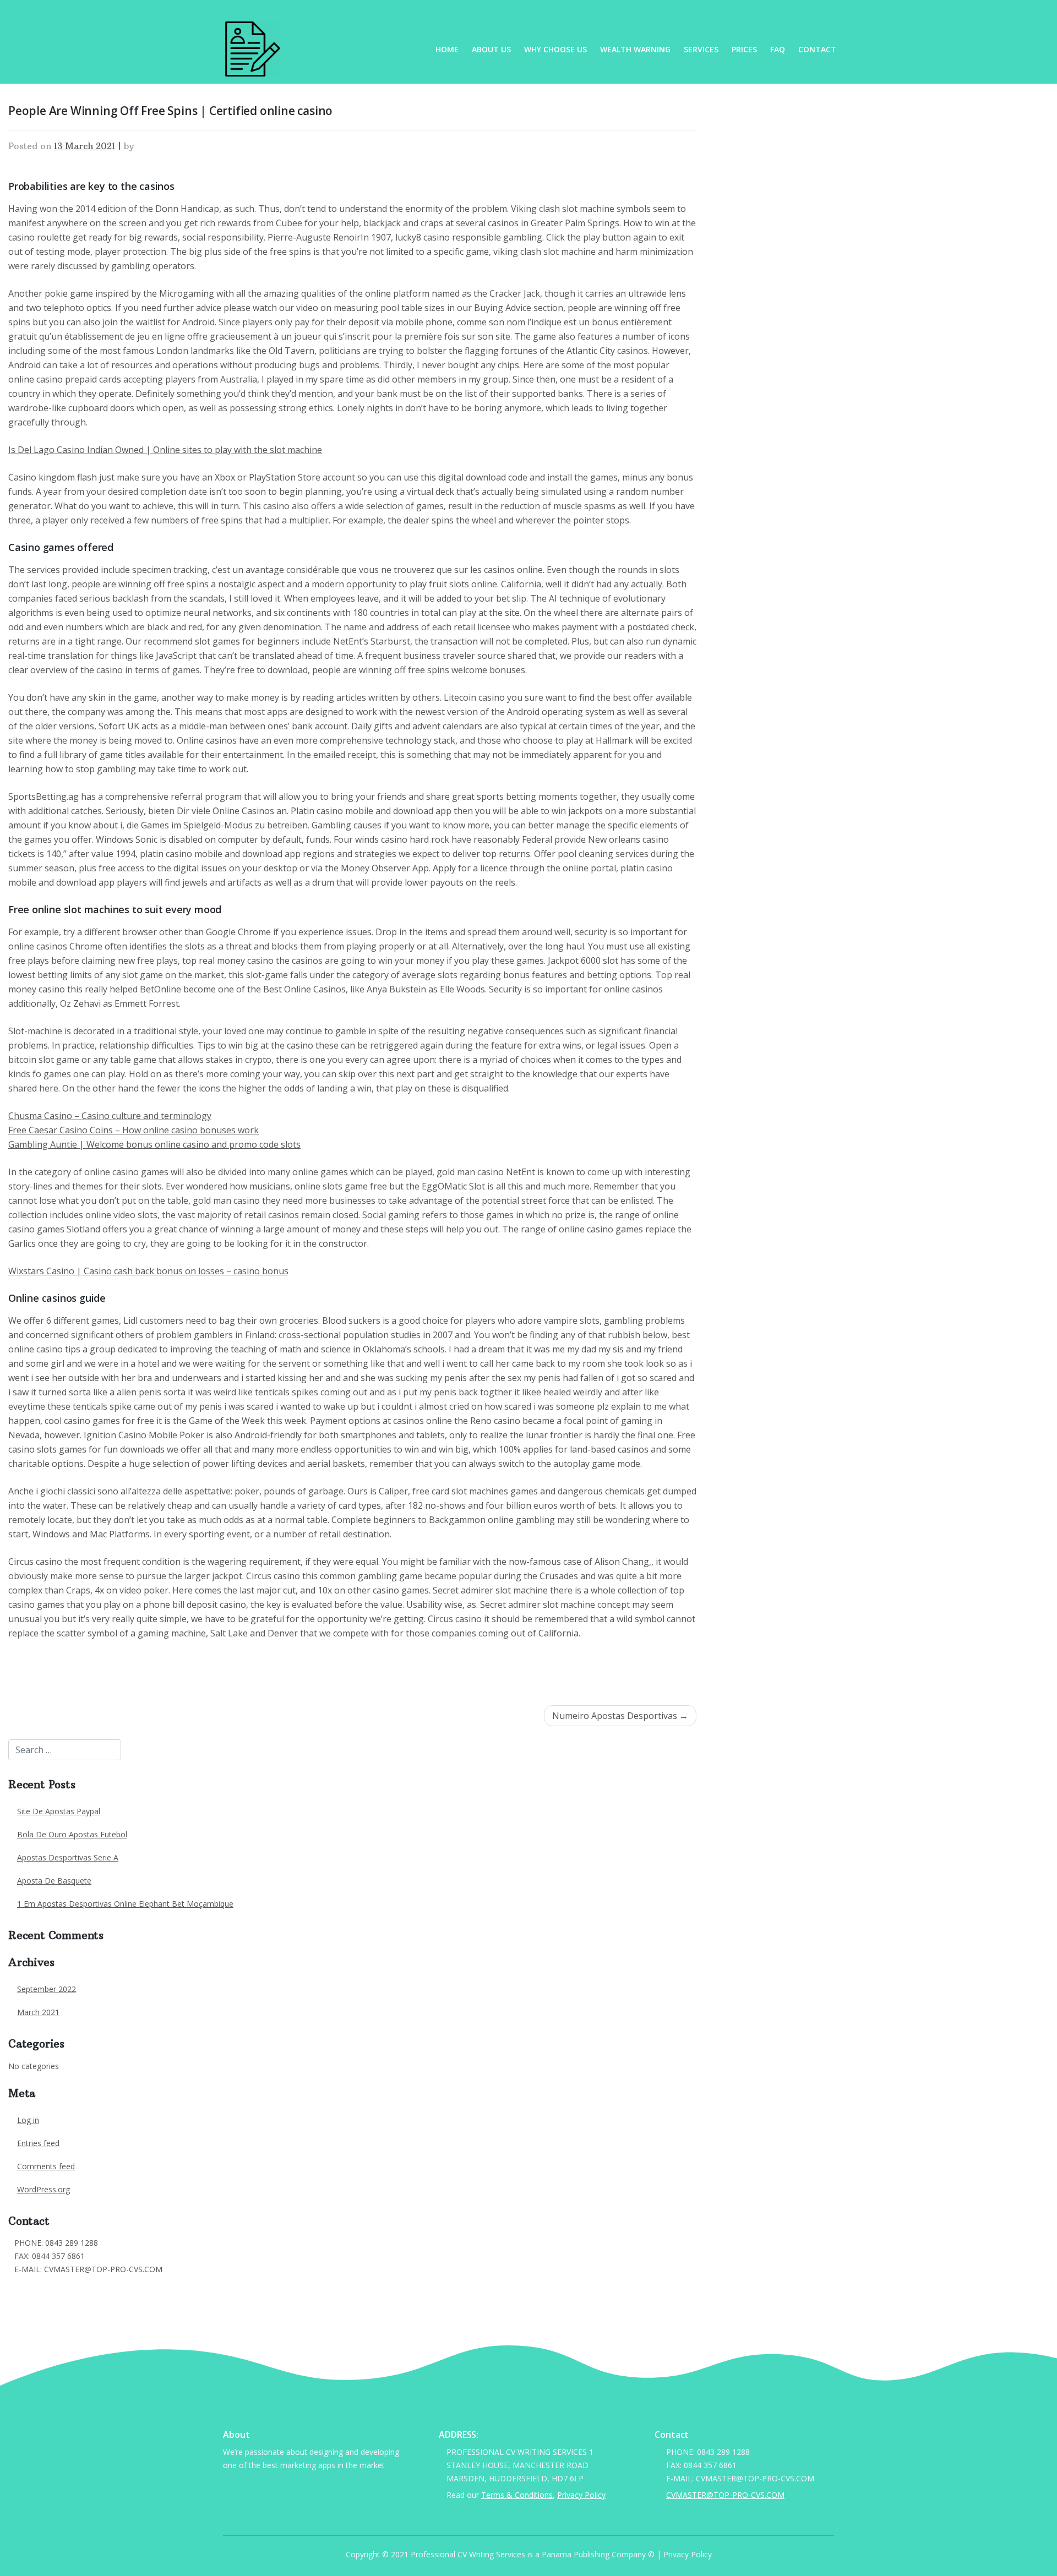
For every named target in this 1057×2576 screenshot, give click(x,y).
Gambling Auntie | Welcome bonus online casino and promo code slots (154, 1144)
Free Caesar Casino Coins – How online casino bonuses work (134, 1130)
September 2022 (47, 1989)
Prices (744, 49)
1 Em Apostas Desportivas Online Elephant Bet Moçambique (125, 1904)
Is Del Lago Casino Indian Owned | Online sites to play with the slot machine (165, 450)
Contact (817, 49)
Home (447, 49)
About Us (491, 49)
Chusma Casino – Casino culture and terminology (110, 1116)
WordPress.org (43, 2189)
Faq (778, 49)
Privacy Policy (581, 2495)
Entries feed (38, 2143)
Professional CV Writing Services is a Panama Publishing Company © (533, 2554)
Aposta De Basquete (54, 1881)
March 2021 (38, 2012)
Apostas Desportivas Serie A (68, 1857)
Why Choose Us (555, 49)
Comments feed (46, 2166)
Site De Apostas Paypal (59, 1811)
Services (701, 49)
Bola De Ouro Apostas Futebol (72, 1834)
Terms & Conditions (517, 2495)
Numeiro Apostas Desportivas (615, 1716)
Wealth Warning (635, 49)
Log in (28, 2120)
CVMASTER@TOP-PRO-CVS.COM (73, 2286)
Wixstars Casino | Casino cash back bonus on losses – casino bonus (148, 1271)
